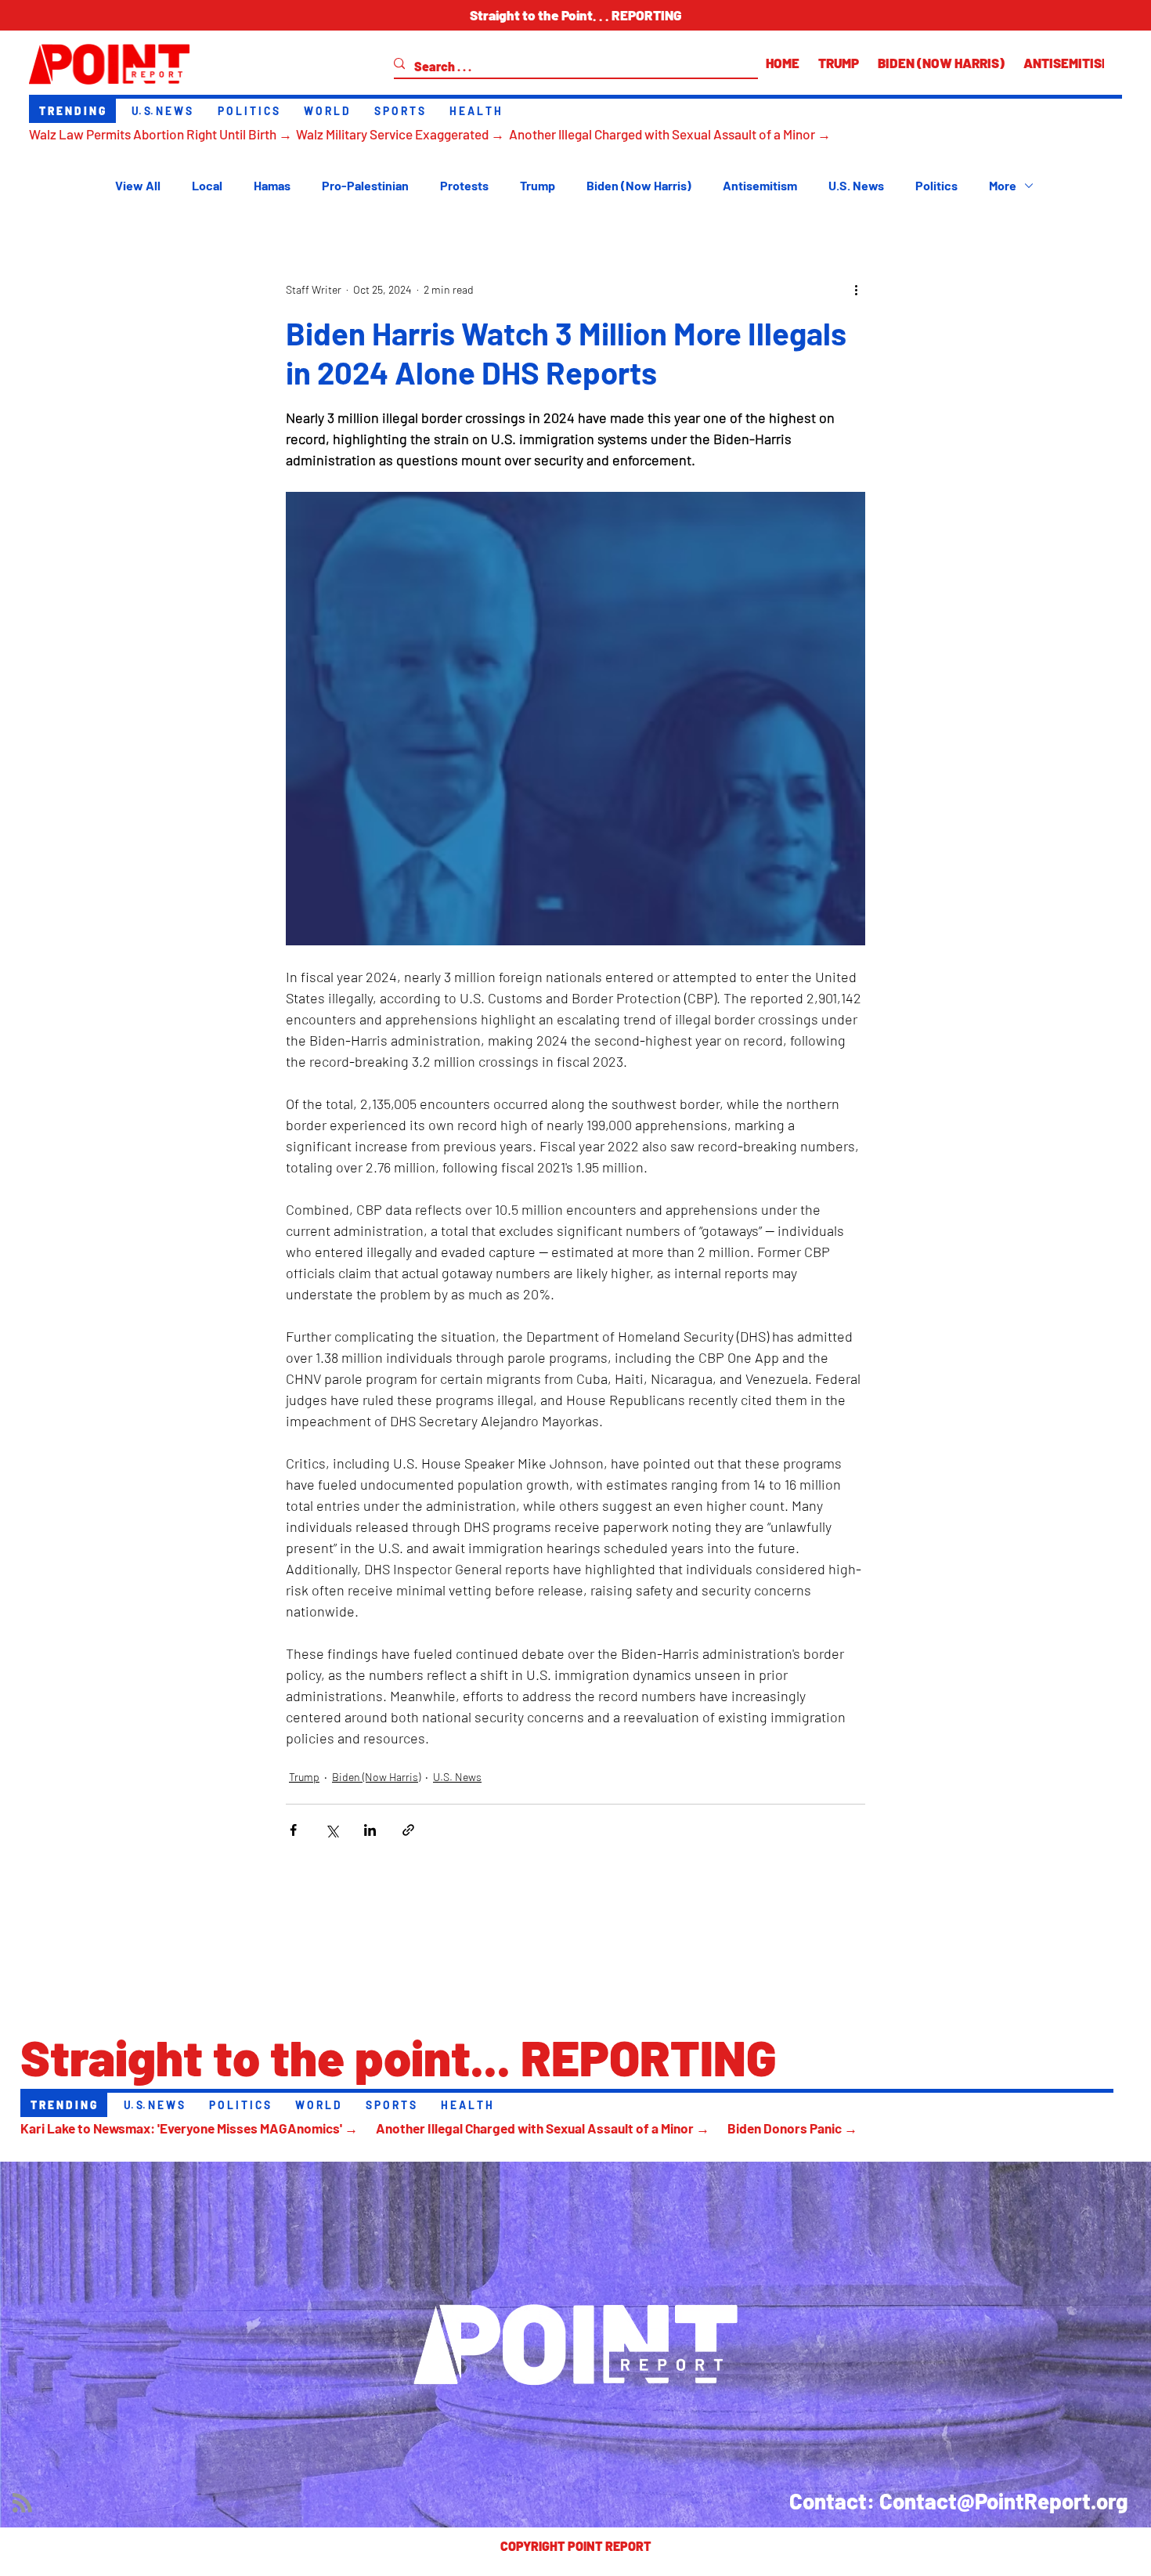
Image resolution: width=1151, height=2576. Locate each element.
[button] (575, 15)
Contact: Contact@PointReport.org (959, 2501)
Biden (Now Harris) (639, 185)
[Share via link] (408, 1830)
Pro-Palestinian (365, 185)
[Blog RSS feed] (22, 2504)
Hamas (272, 185)
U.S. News (856, 185)
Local (207, 185)
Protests (464, 185)
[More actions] (856, 290)
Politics (936, 185)
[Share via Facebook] (293, 1830)
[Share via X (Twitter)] (332, 1830)
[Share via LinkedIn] (370, 1830)
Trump (538, 185)
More (1003, 185)
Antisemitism (760, 185)
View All (138, 185)
